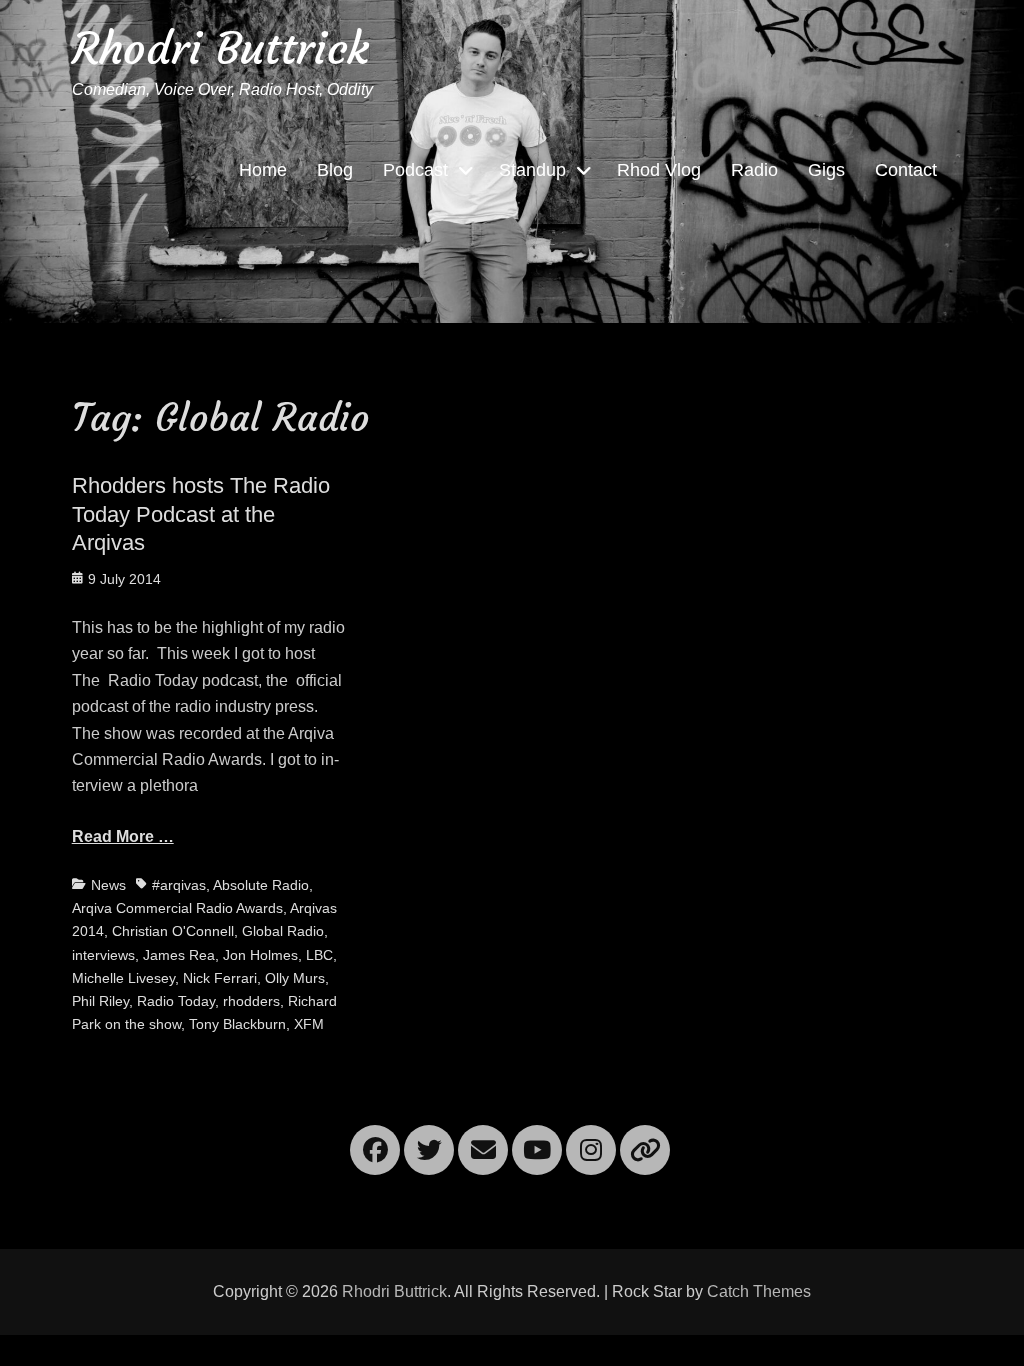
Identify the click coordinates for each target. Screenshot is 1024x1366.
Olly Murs (295, 978)
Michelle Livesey (123, 978)
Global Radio (283, 931)
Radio (754, 170)
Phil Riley (100, 1001)
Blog (335, 170)
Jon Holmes (260, 955)
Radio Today (176, 1001)
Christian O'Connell (173, 931)
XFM (309, 1024)
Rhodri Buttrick (220, 48)
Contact (906, 170)
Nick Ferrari (220, 978)
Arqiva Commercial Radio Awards (177, 908)
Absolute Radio (261, 885)
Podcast (415, 170)
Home (263, 170)
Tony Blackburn (237, 1024)
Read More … (123, 836)
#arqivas (179, 885)
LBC (319, 955)
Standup (532, 170)
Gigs (826, 170)
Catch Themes (759, 1291)
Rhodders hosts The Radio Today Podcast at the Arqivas (201, 514)
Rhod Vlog (659, 170)
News (108, 885)
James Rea (179, 955)
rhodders (251, 1001)
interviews (103, 955)
